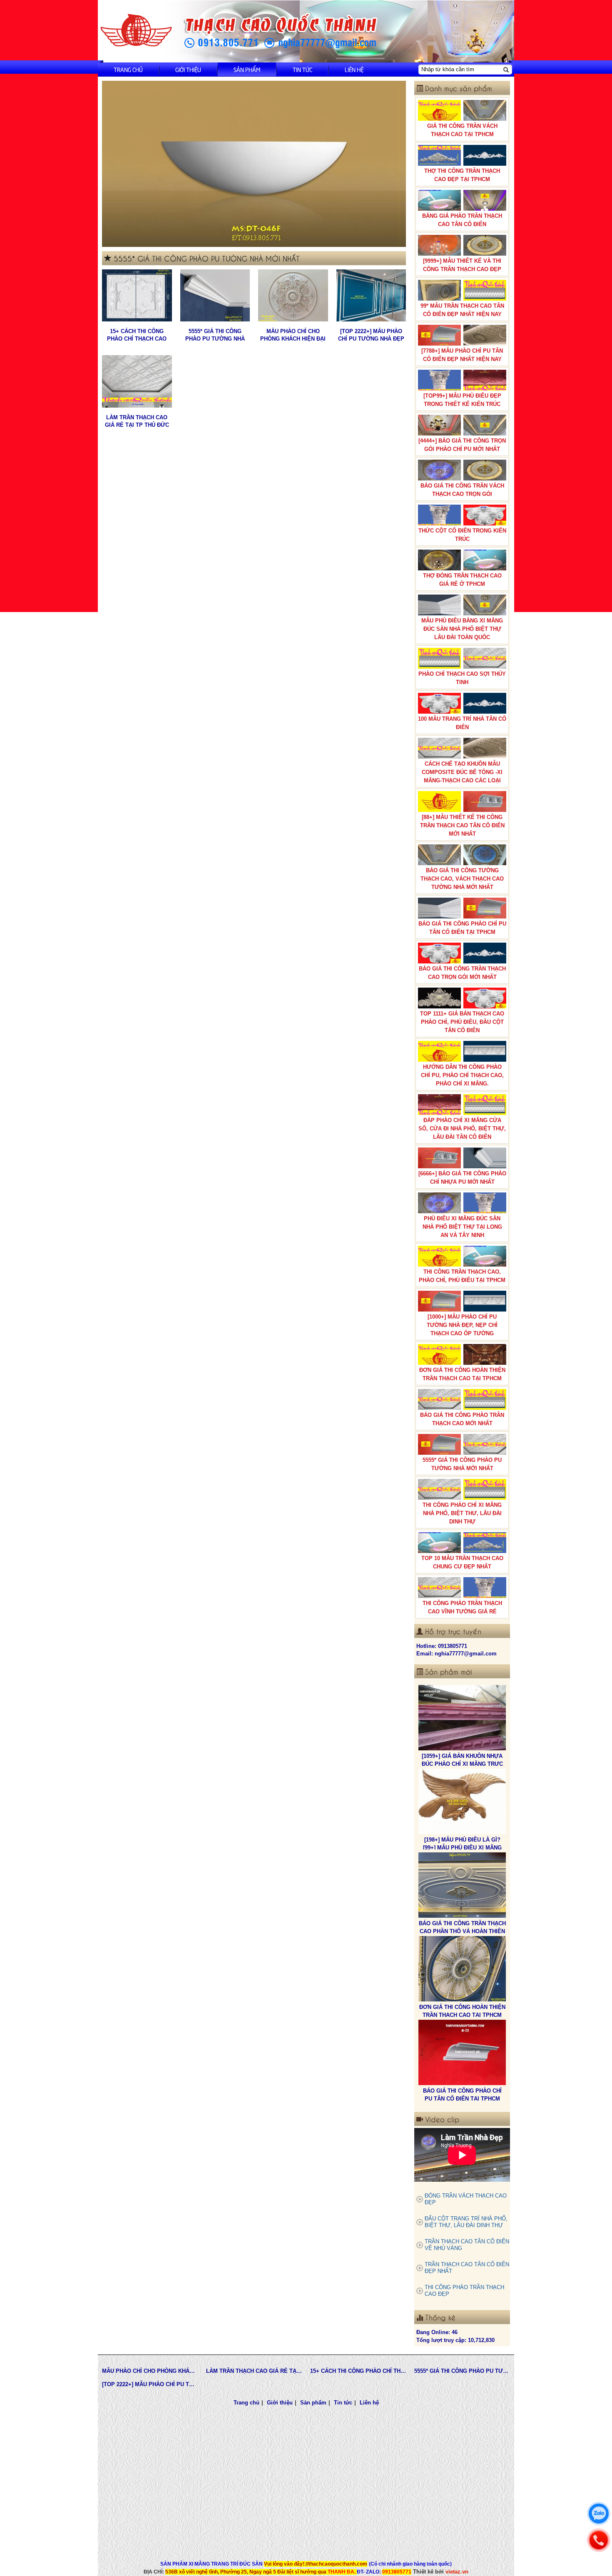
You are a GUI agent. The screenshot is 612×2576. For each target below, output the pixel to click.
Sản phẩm (247, 69)
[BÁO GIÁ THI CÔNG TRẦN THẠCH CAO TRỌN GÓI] (462, 2053)
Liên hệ (354, 69)
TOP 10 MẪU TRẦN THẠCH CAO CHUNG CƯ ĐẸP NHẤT (462, 1562)
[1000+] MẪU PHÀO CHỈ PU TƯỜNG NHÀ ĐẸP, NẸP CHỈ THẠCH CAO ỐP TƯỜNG (462, 1325)
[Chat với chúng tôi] (599, 2514)
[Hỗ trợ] (599, 2540)
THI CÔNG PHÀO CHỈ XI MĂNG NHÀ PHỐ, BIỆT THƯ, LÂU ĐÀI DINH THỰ (462, 1513)
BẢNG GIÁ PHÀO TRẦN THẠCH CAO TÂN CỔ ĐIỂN (462, 220)
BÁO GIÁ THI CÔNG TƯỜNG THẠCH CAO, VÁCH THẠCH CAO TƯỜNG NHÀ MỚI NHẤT (462, 879)
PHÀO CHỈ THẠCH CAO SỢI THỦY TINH (462, 678)
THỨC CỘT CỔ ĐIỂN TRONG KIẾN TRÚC (462, 535)
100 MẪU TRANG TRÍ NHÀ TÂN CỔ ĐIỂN (462, 723)
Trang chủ (128, 69)
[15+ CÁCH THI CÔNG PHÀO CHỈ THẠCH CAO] (137, 296)
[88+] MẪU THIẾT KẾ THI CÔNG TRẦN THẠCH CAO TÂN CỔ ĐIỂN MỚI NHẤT (462, 825)
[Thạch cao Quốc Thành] (136, 31)
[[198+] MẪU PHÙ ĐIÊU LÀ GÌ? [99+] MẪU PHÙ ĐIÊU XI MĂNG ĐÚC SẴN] (462, 1718)
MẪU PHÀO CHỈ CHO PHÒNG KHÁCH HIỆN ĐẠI (293, 335)
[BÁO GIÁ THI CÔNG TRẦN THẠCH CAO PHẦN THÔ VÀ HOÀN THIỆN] (462, 1802)
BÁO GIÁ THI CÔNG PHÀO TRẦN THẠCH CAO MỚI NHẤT (462, 1419)
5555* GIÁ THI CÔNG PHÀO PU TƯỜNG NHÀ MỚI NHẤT (215, 335)
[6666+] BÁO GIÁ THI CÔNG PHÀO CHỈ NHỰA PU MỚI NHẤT (462, 1178)
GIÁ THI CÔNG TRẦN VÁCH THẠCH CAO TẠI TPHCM (462, 130)
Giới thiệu (188, 69)
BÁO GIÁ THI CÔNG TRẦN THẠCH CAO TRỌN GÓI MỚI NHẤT (462, 973)
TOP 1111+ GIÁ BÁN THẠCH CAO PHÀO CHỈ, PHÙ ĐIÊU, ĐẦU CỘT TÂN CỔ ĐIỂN (462, 1022)
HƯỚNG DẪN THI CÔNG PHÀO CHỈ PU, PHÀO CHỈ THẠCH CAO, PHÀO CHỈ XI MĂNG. (462, 1075)
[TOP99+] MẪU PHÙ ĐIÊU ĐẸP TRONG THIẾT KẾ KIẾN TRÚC (462, 400)
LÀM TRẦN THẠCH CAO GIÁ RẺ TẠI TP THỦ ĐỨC (137, 421)
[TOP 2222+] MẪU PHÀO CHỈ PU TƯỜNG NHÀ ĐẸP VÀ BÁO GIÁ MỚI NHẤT (371, 335)
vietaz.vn (457, 2572)
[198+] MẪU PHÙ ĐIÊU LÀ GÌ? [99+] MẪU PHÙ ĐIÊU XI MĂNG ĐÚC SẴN (462, 1764)
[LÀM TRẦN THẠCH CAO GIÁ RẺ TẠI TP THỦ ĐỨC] (137, 381)
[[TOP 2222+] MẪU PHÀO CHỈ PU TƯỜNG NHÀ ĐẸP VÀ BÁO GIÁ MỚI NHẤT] (371, 296)
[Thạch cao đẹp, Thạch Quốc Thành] (254, 164)
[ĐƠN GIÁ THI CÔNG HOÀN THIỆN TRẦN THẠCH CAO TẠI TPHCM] (462, 1885)
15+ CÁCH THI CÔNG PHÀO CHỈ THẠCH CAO (137, 335)
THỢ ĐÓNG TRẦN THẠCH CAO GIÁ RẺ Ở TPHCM (462, 580)
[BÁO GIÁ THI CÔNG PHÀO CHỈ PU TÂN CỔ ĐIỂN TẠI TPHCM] (462, 1969)
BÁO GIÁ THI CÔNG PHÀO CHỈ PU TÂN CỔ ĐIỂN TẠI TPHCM (462, 928)
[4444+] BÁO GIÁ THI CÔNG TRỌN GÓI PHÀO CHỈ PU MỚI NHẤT (462, 445)
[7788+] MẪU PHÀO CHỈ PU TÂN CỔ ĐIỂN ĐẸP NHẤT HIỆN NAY (462, 355)
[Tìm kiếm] (506, 70)
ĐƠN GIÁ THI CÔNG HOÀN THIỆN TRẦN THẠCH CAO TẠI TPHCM (462, 1374)
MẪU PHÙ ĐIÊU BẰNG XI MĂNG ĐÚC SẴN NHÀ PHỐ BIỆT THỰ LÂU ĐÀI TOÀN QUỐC (462, 629)
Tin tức (302, 69)
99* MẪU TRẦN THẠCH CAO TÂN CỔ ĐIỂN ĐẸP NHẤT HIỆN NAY (462, 310)
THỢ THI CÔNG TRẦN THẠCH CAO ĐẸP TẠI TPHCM (462, 175)
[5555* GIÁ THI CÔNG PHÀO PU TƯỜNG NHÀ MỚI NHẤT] (215, 296)
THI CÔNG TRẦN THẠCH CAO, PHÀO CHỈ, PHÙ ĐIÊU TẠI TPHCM (462, 1276)
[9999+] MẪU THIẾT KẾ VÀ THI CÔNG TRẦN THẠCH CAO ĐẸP (462, 265)
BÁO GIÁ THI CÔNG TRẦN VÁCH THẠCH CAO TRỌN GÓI (462, 490)
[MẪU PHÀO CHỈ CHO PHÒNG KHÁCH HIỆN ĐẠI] (293, 296)
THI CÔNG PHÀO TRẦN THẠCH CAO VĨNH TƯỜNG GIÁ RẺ (462, 1607)
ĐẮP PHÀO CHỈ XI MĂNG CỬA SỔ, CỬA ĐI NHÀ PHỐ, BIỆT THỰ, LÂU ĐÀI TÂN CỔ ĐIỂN (462, 1129)
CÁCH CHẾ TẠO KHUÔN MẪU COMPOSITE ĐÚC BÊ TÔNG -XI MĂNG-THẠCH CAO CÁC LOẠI (462, 772)
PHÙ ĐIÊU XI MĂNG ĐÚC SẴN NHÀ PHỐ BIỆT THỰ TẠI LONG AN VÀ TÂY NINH (462, 1227)
